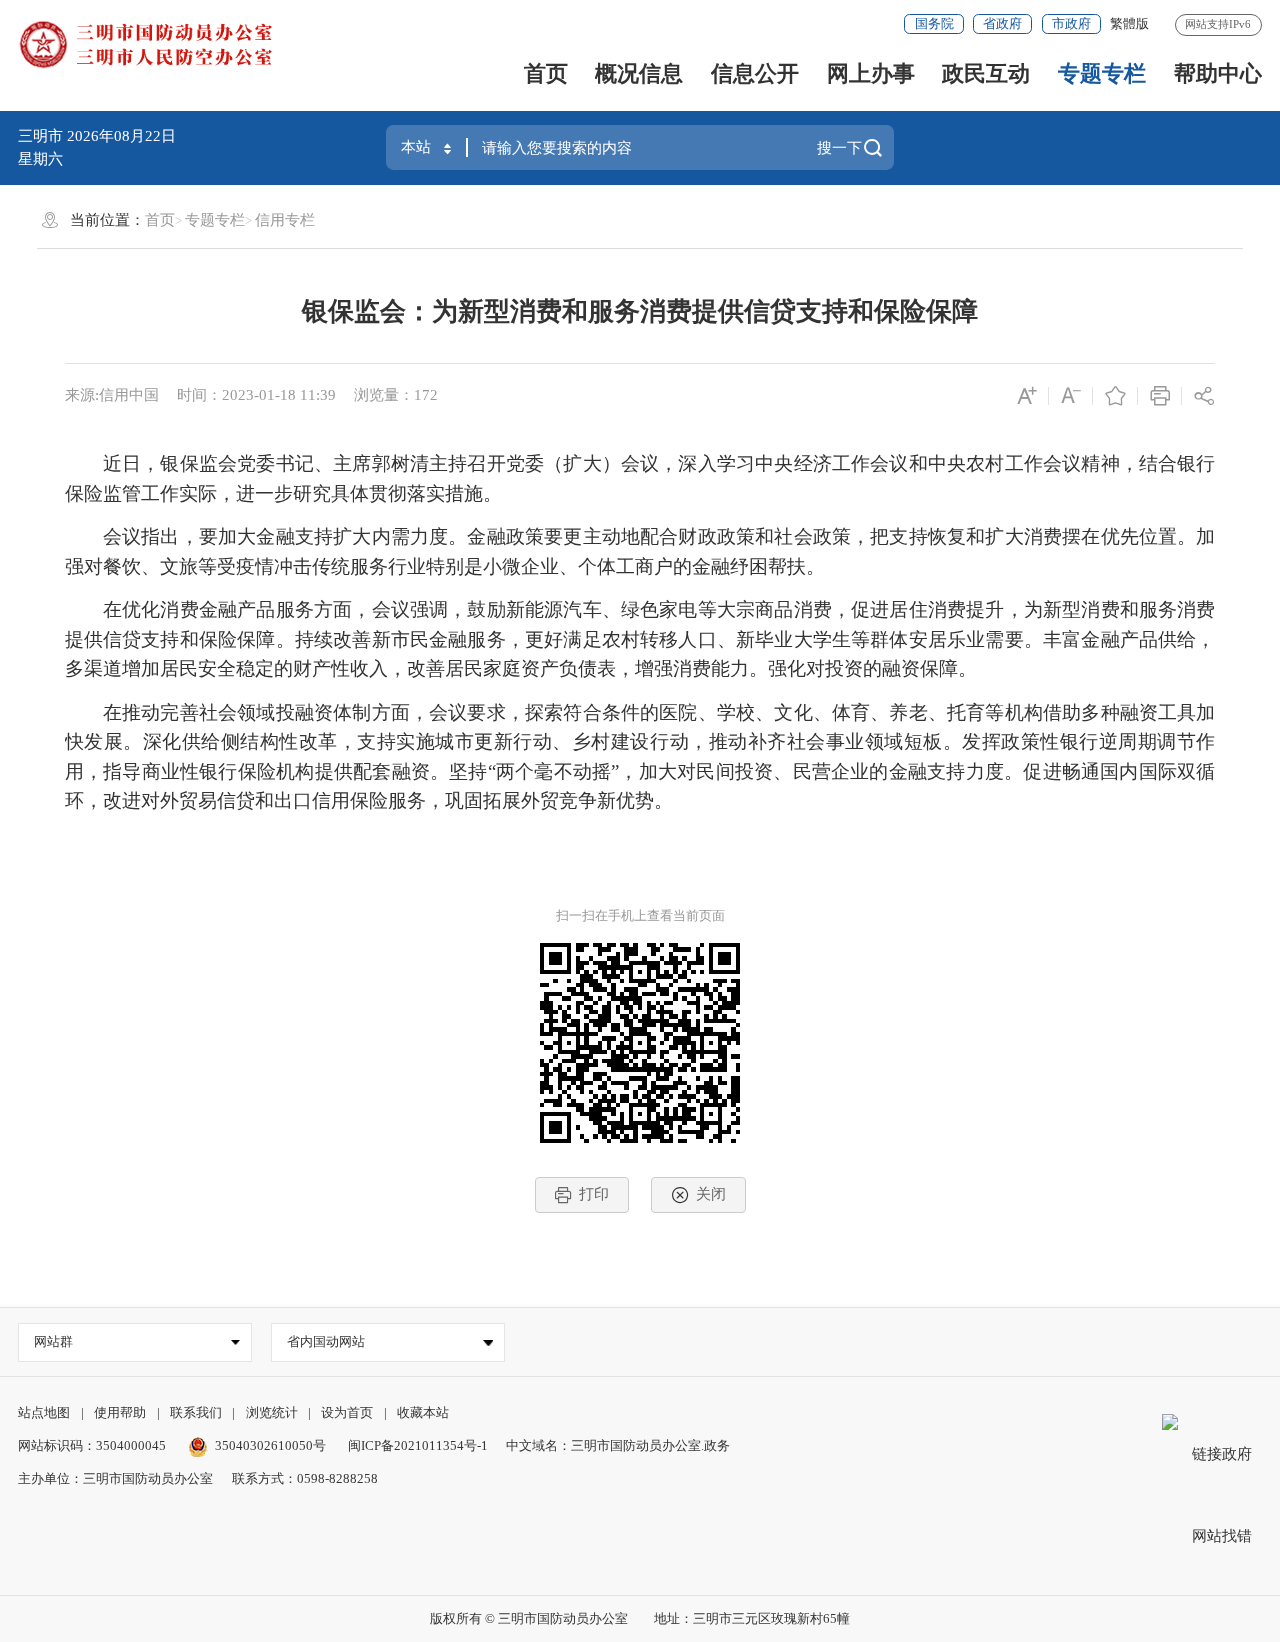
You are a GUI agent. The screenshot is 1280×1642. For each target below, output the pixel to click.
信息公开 (755, 73)
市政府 (1071, 23)
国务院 (934, 23)
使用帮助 (120, 1412)
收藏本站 (423, 1412)
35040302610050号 (270, 1445)
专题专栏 (1102, 73)
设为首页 (347, 1412)
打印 (594, 1194)
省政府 (1002, 23)
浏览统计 (272, 1412)
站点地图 (44, 1412)
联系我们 (196, 1412)
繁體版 (1129, 23)
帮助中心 (1218, 73)
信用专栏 (285, 220)
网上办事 (871, 73)
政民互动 (986, 73)
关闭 (711, 1194)
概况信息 (639, 73)
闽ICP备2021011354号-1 (418, 1445)
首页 (546, 73)
